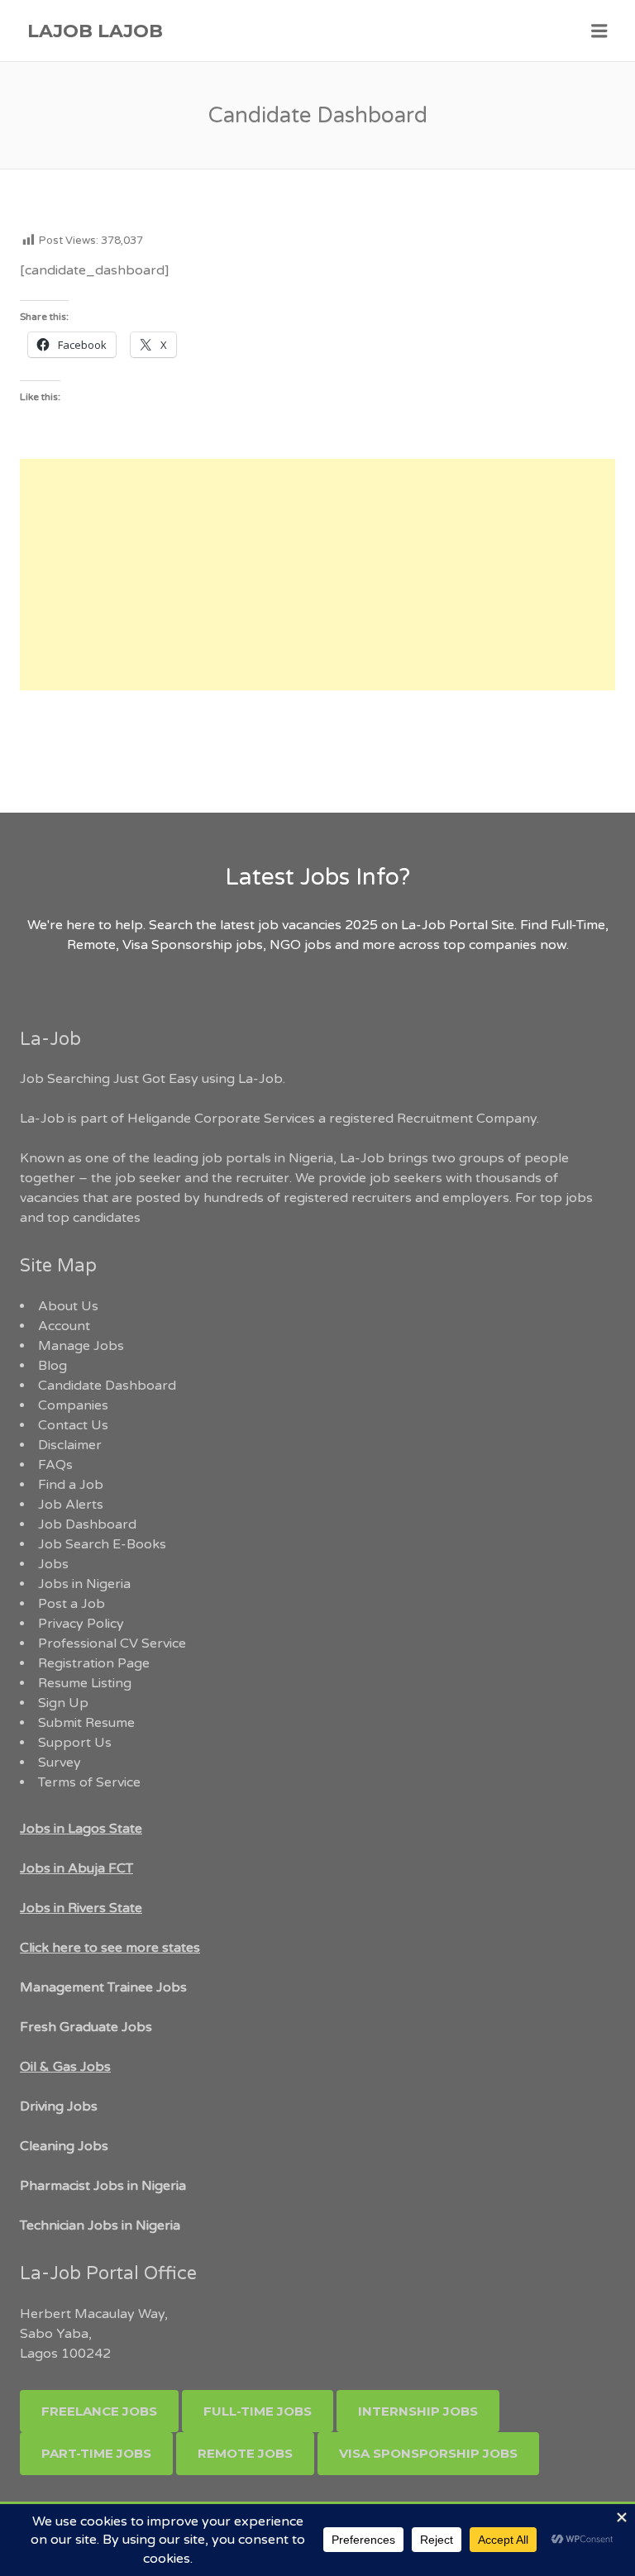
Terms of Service (89, 1782)
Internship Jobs (418, 2411)
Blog (53, 1366)
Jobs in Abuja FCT (76, 1868)
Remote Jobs (245, 2453)
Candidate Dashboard (107, 1386)
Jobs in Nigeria (84, 1584)
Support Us (75, 1743)
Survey (60, 1763)
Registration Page (94, 1663)
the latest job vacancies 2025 (287, 925)
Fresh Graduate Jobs (86, 2027)
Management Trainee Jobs (103, 1987)
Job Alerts (71, 1505)
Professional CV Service (112, 1643)
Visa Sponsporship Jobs (428, 2453)
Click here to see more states (110, 1948)
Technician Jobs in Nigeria (100, 2225)
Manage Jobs (81, 1346)
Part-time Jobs (96, 2453)
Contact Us (73, 1425)
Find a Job (71, 1485)
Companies (73, 1405)
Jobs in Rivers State (81, 1908)
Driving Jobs (59, 2106)
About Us (68, 1306)
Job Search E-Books (102, 1544)
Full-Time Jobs (258, 2411)
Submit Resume (86, 1723)
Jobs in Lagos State (81, 1829)
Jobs (53, 1564)
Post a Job (72, 1604)
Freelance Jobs (99, 2411)
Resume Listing (85, 1683)
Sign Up (63, 1703)
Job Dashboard (87, 1524)
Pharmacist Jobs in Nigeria (103, 2186)
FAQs (55, 1465)
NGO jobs (302, 945)
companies (503, 945)
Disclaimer (70, 1445)
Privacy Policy (81, 1624)
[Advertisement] (317, 575)
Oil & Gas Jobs (65, 2067)
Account (64, 1326)
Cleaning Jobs (64, 2146)
